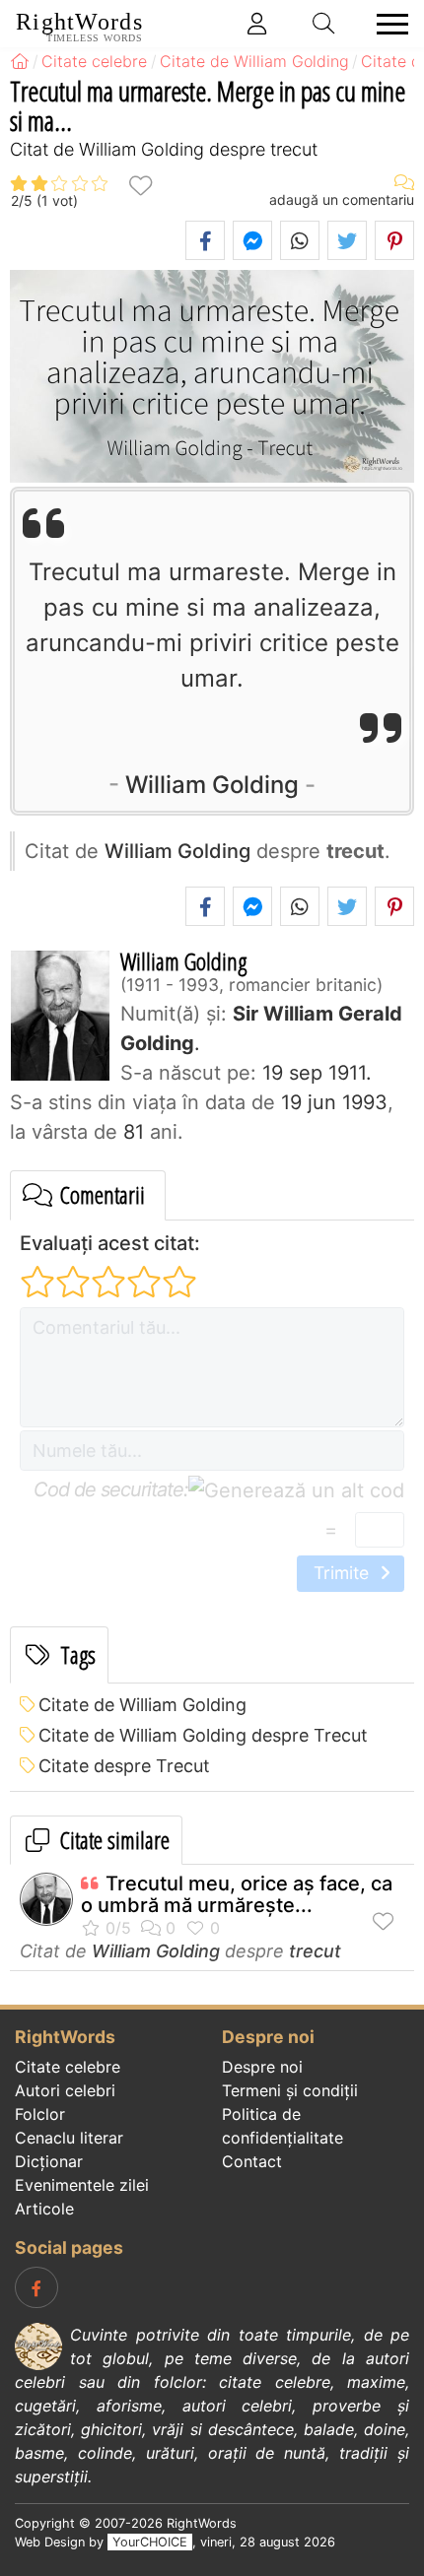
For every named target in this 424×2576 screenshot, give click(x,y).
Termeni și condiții (290, 2090)
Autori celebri (65, 2090)
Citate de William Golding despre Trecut (203, 1735)
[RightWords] (20, 61)
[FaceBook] (36, 2287)
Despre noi (262, 2067)
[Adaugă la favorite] (140, 185)
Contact (252, 2161)
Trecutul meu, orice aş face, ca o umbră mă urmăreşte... (237, 1894)
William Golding (212, 785)
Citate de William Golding (142, 1705)
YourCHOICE (150, 2542)
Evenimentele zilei (82, 2185)
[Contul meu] (257, 24)
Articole (44, 2209)
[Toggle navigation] (387, 24)
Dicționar (49, 2161)
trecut (315, 1951)
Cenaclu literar (69, 2138)
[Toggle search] (324, 24)
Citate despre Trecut (124, 1766)
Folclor (40, 2114)
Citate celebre (68, 2067)
